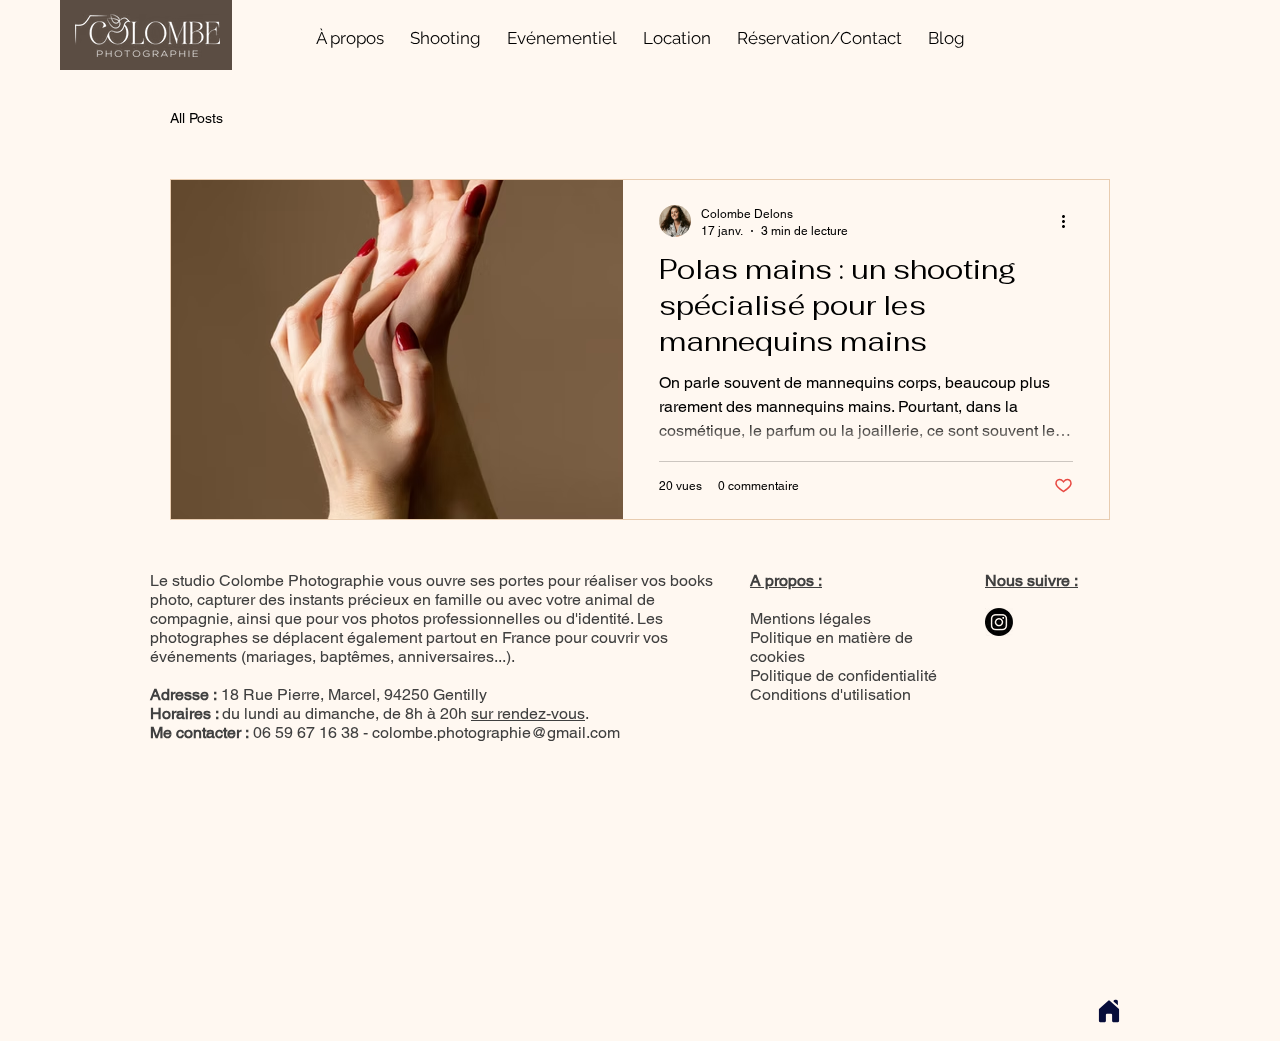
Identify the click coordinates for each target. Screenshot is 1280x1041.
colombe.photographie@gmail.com (496, 732)
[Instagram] (999, 622)
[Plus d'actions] (1070, 221)
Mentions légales (810, 618)
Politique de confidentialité (843, 675)
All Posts (196, 118)
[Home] (1109, 1011)
